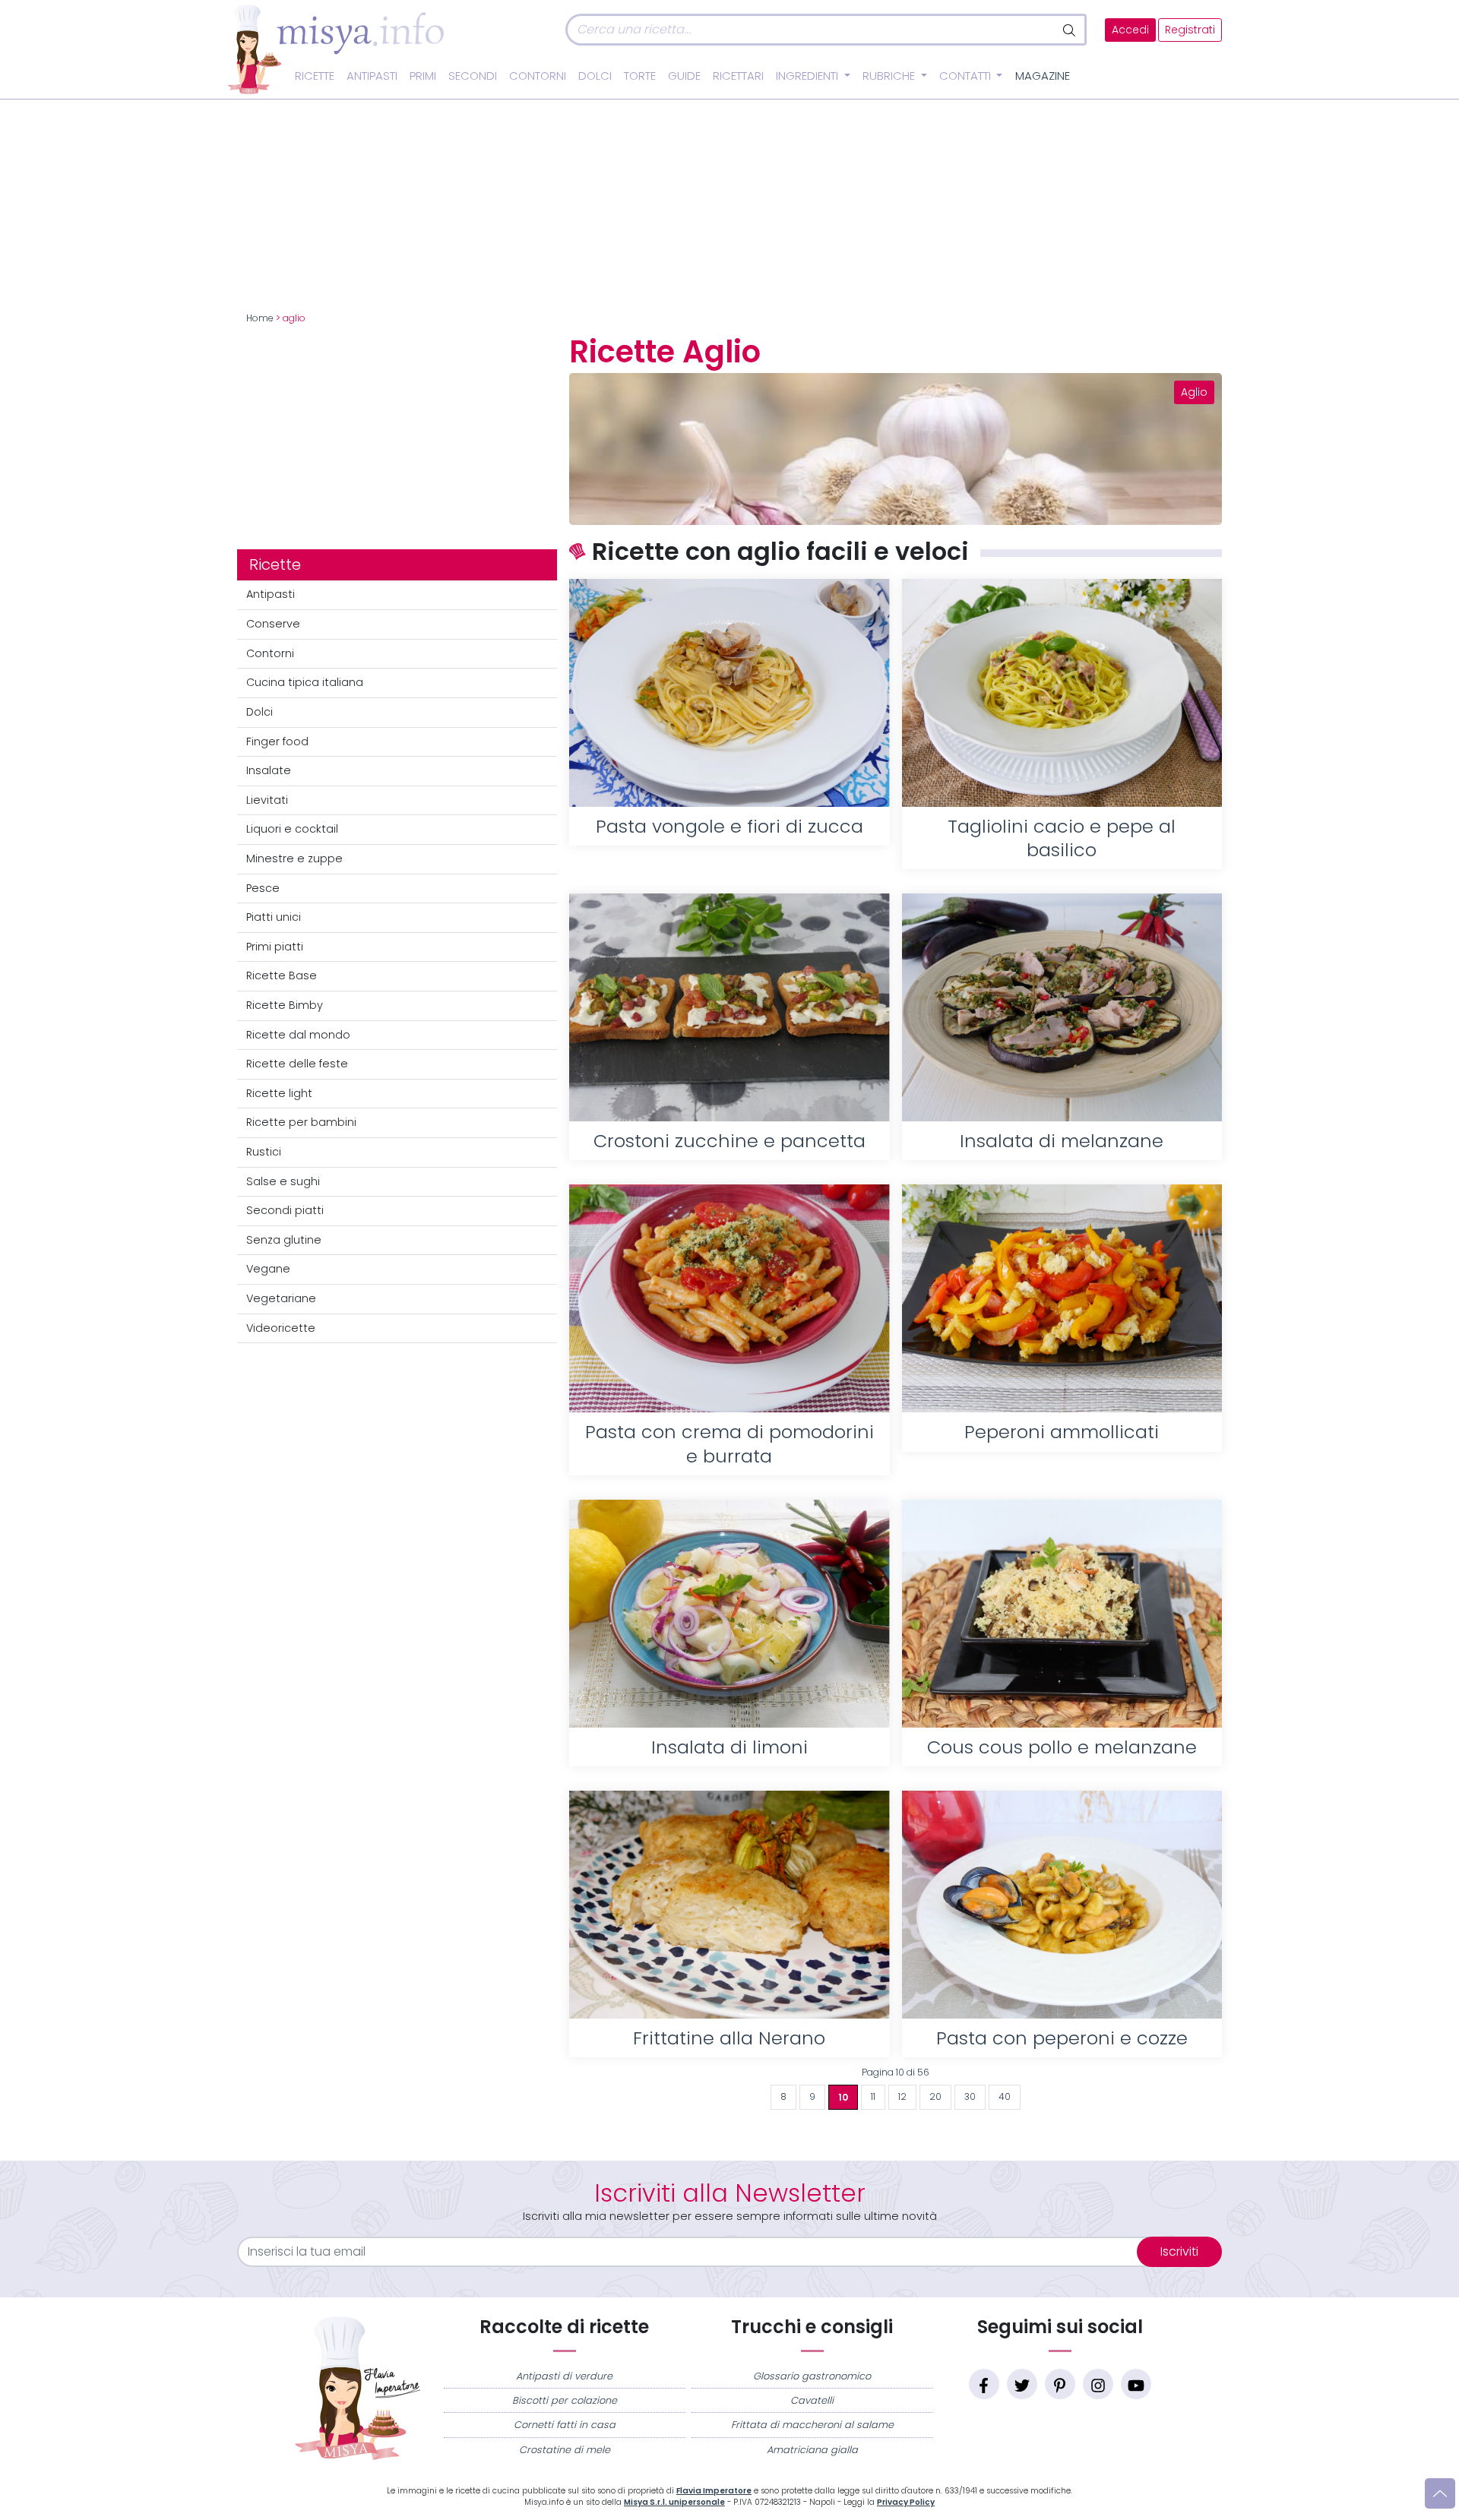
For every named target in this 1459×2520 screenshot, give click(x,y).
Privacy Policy (906, 2502)
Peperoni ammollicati (1062, 1432)
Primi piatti (275, 947)
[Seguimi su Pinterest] (1060, 2384)
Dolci (595, 76)
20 (935, 2097)
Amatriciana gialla (812, 2450)
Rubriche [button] (890, 76)
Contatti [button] (967, 76)
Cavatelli (812, 2400)
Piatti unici (274, 917)
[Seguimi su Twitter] (1022, 2384)
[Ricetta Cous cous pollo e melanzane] (1062, 1614)
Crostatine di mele (565, 2450)
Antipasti (372, 76)
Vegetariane (281, 1298)
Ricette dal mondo (298, 1035)
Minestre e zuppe (294, 858)
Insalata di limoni (729, 1747)
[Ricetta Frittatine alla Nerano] (729, 1905)
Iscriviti (1179, 2251)
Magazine (1043, 76)
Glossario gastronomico (812, 2376)
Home (260, 318)
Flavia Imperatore (714, 2491)
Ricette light (279, 1093)
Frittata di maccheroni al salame (812, 2425)
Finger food (277, 741)
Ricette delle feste (297, 1064)
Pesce (263, 888)
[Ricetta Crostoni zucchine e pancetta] (729, 1007)
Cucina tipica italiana (305, 682)
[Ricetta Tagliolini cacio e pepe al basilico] (1062, 693)
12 (902, 2097)
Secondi (473, 76)
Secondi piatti (285, 1210)
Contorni (538, 76)
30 (970, 2097)
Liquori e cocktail (292, 829)
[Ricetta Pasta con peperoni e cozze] (1062, 1905)
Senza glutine (284, 1240)
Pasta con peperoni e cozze (1062, 2038)
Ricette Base (282, 975)
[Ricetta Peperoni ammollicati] (1062, 1298)
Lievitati (267, 800)
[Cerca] (1070, 30)
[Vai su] (1440, 2493)
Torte (640, 76)
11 (873, 2097)
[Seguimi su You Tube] (1136, 2384)
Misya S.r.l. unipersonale (674, 2502)
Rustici (264, 1152)
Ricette (315, 76)
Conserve (273, 624)
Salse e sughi (283, 1181)
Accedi (1130, 30)
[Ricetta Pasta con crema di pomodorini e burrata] (729, 1298)
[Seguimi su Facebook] (984, 2384)
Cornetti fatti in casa (565, 2425)
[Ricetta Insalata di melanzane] (1062, 1007)
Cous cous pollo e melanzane (1062, 1747)
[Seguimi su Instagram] (1098, 2384)
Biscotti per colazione (565, 2400)
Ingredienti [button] (809, 76)
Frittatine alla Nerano (729, 2038)
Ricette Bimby (285, 1005)
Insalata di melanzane (1062, 1141)
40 (1005, 2097)
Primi (423, 76)
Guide (684, 76)
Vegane (268, 1269)
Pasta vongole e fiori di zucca (729, 826)
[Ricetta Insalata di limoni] (729, 1614)
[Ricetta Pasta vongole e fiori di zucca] (729, 693)
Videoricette (281, 1328)
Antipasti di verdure (564, 2376)
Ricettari (738, 76)
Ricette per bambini (301, 1122)
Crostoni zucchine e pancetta (729, 1141)
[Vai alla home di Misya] (336, 49)
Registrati (1190, 30)
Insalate (269, 770)
